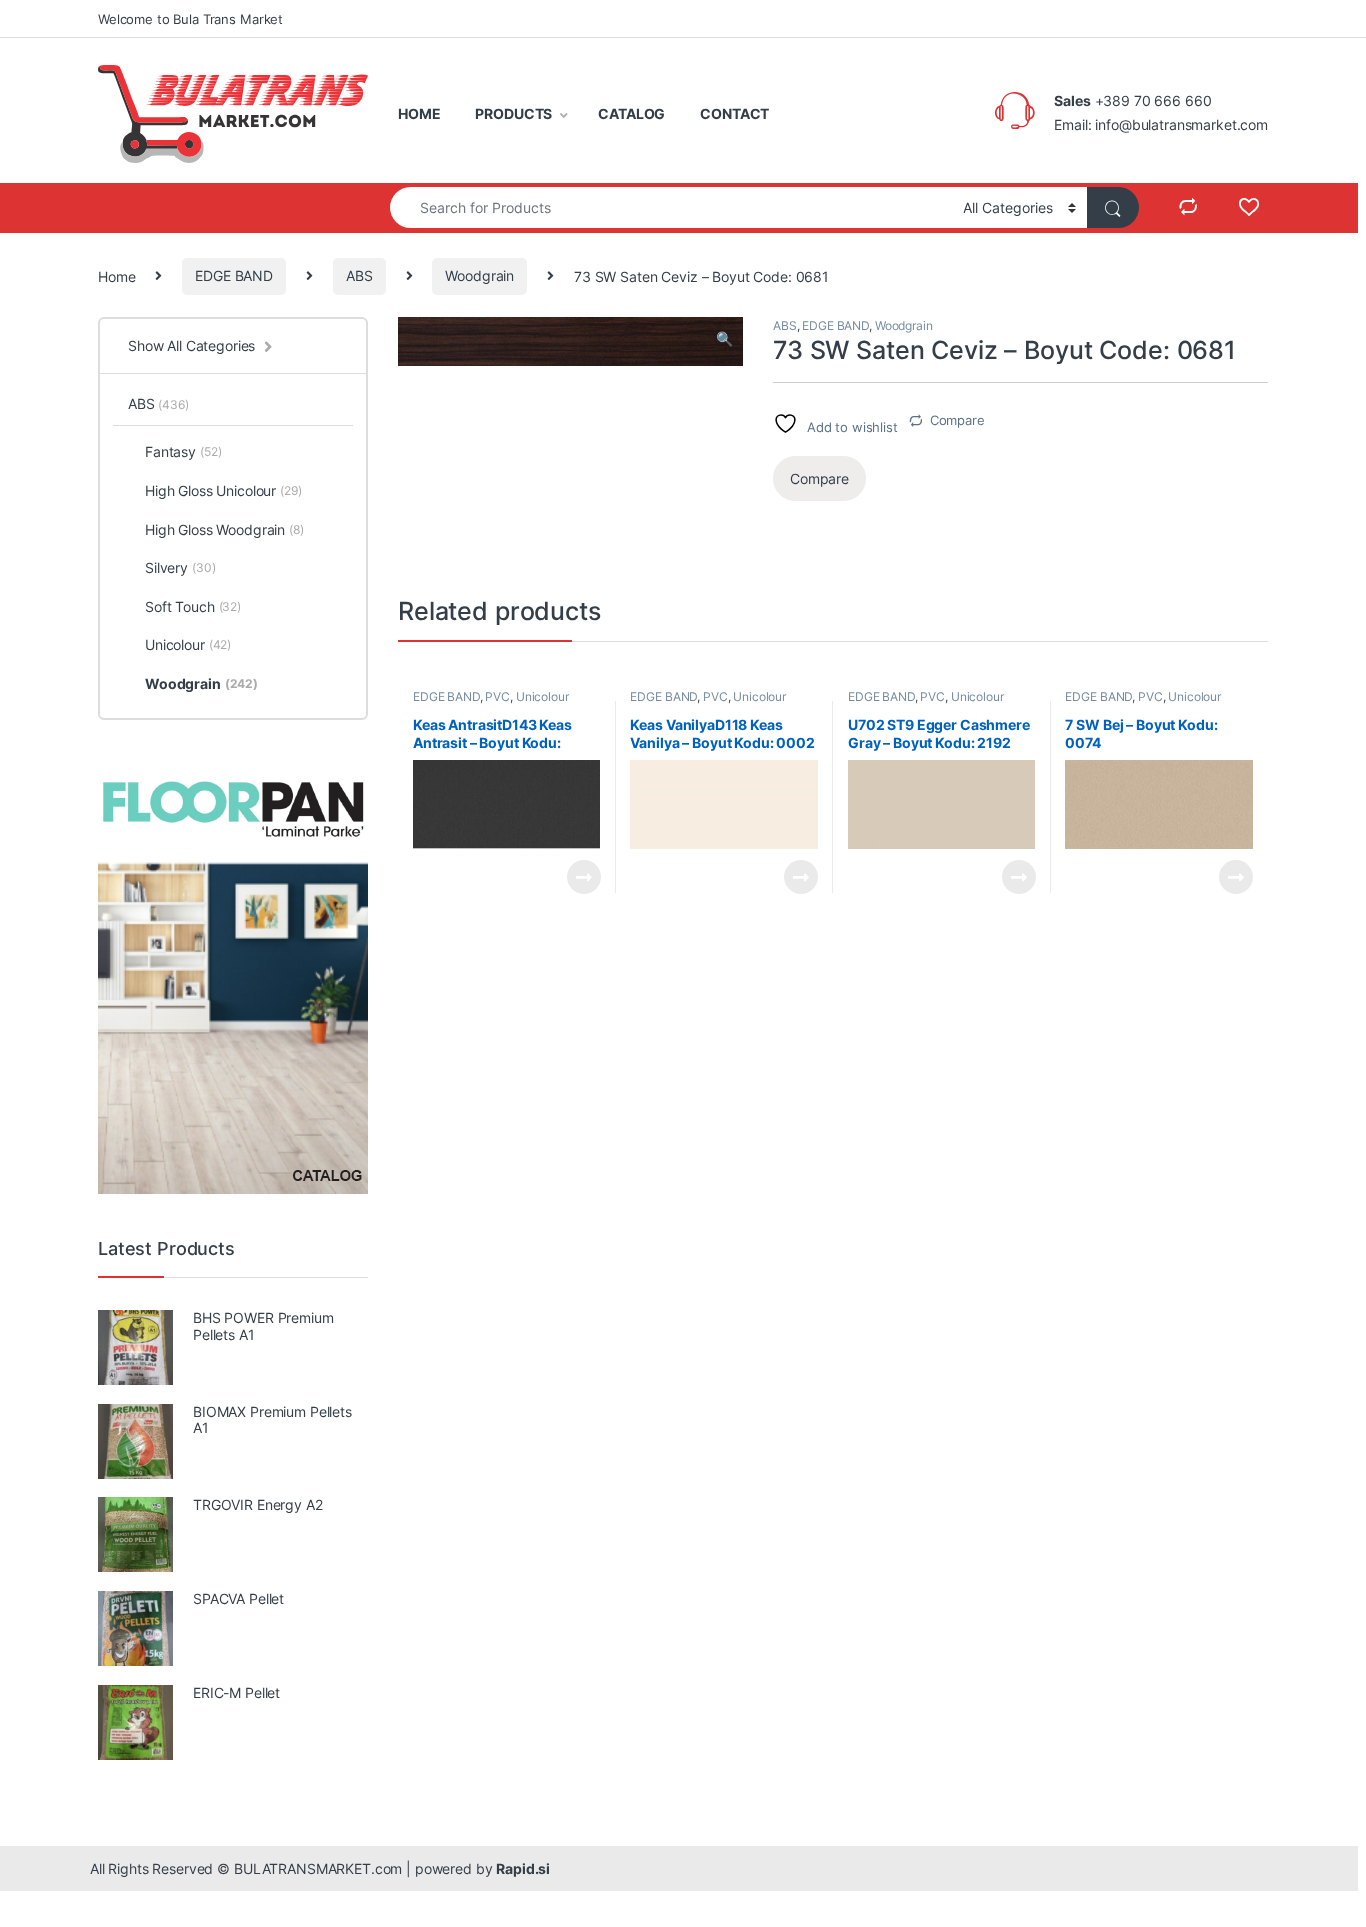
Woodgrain (479, 275)
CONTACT (734, 113)
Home (116, 275)
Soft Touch (193, 606)
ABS (359, 275)
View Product (575, 877)
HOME (419, 113)
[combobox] (671, 207)
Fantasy (183, 451)
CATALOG (631, 113)
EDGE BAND (234, 275)
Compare (957, 420)
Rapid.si (523, 1868)
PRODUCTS (513, 113)
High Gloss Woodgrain (224, 529)
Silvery (180, 567)
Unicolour (542, 696)
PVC (497, 696)
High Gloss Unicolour (223, 490)
